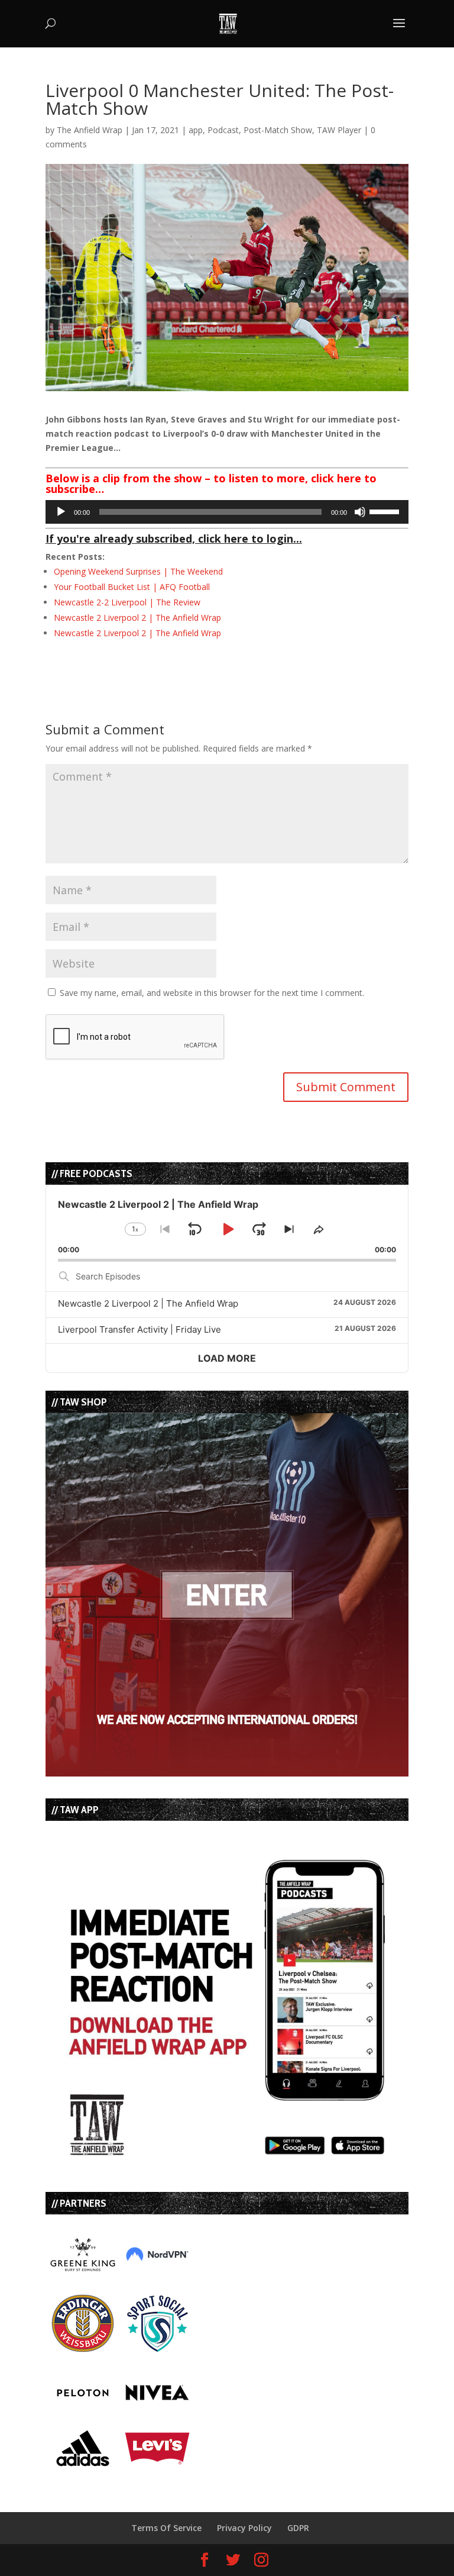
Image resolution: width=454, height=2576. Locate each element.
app (196, 130)
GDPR (298, 2528)
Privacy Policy (244, 2528)
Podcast (223, 130)
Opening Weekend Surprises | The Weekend (138, 571)
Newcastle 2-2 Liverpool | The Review (127, 602)
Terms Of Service (166, 2528)
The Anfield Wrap (90, 130)
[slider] (386, 511)
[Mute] (360, 512)
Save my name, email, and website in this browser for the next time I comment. (212, 993)
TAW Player (339, 130)
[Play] (61, 512)
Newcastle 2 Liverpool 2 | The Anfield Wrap (137, 618)
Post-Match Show (278, 130)
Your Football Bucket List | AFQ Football (132, 587)
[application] (227, 512)
